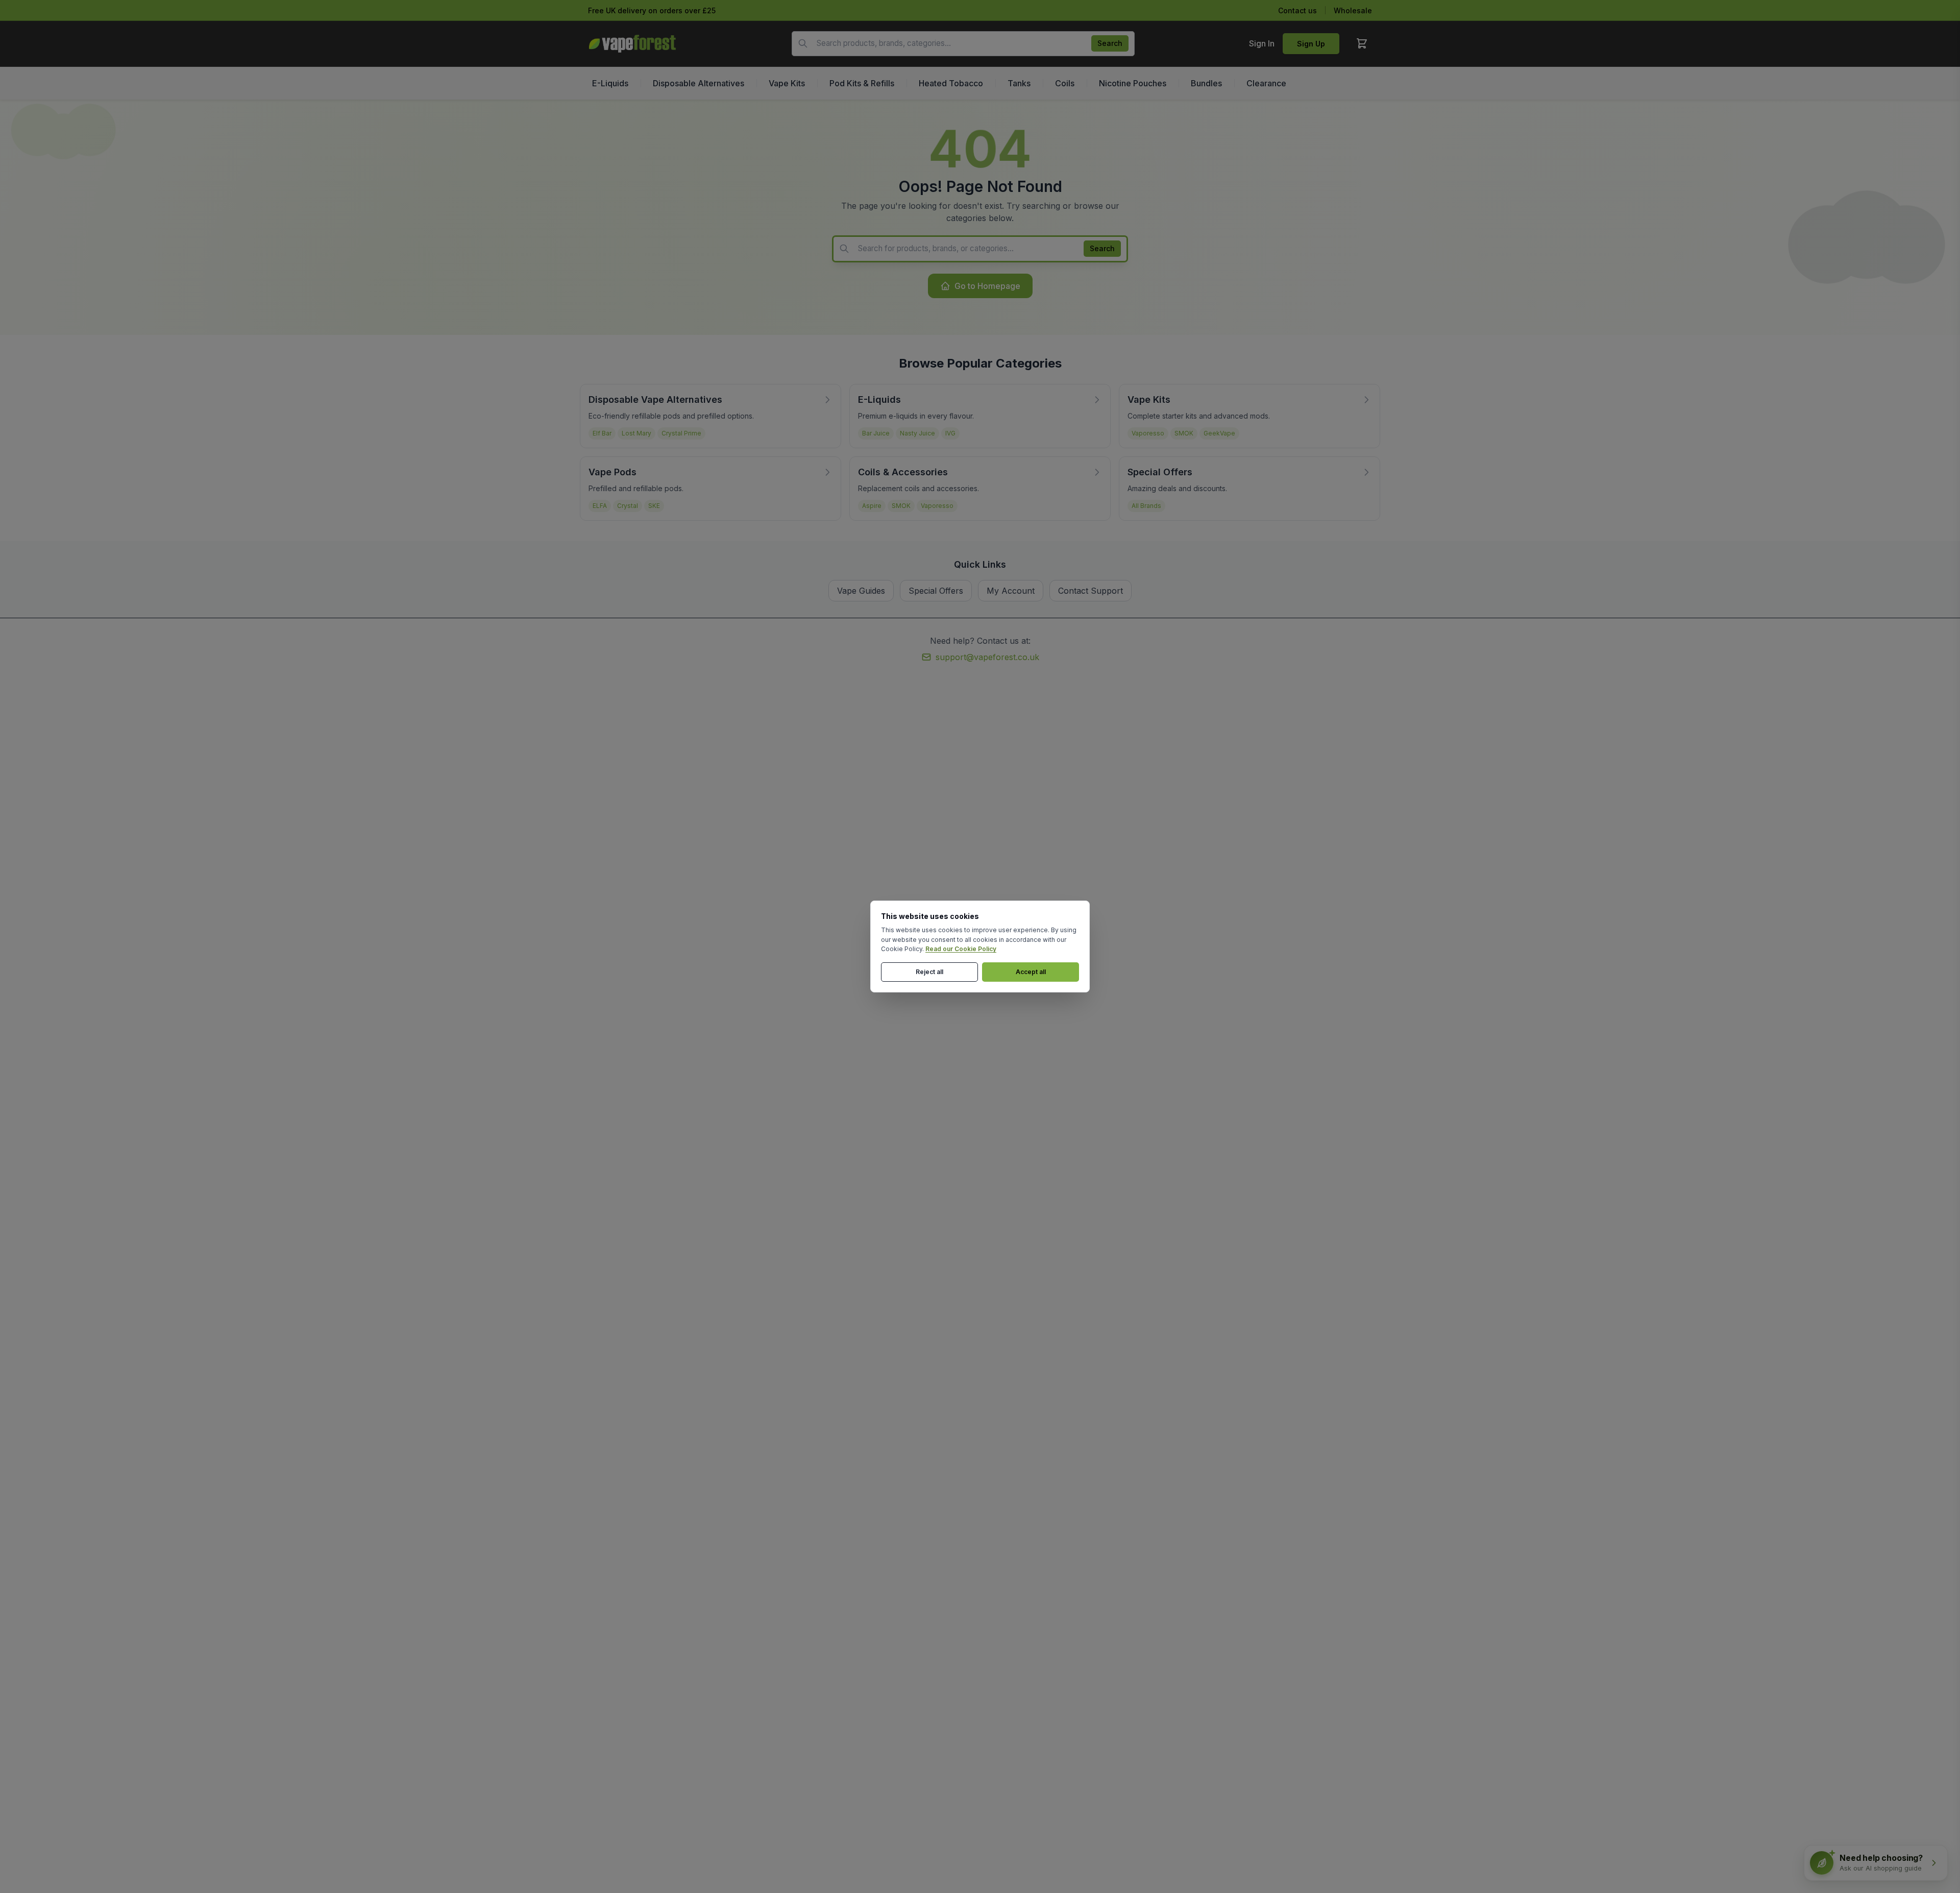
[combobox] (963, 44)
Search (1110, 43)
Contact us (1297, 10)
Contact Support (1091, 591)
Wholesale (1353, 10)
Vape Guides (861, 591)
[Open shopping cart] (1362, 43)
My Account (1011, 591)
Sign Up (1311, 44)
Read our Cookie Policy (961, 949)
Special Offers (936, 591)
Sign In (1262, 43)
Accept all (1031, 972)
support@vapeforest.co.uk (987, 657)
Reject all (929, 972)
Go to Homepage (987, 286)
